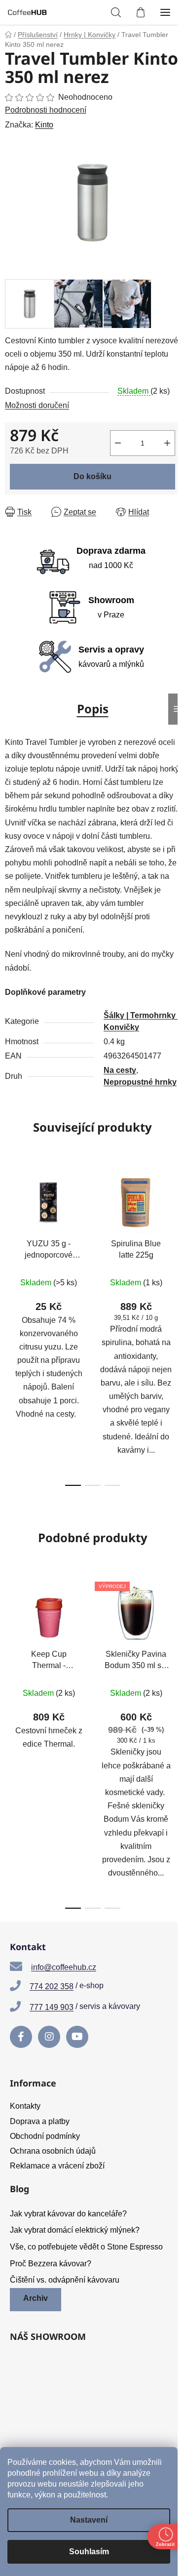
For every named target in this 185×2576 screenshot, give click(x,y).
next (175, 1241)
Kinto (44, 125)
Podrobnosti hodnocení (46, 110)
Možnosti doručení (37, 405)
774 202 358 (52, 1986)
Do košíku (92, 476)
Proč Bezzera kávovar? (51, 2264)
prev (10, 1241)
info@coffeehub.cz (64, 1967)
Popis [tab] (93, 709)
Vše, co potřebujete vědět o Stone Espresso (86, 2247)
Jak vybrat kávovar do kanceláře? (68, 2214)
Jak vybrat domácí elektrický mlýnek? (75, 2230)
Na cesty (120, 1070)
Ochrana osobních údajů (53, 2151)
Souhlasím (89, 2552)
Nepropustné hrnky (140, 1082)
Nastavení (89, 2520)
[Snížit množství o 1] (118, 443)
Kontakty (25, 2106)
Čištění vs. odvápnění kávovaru (65, 2280)
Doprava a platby (40, 2121)
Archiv (36, 2298)
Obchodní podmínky (45, 2136)
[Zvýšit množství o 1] (167, 443)
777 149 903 (52, 2007)
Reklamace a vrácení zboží (57, 2166)
